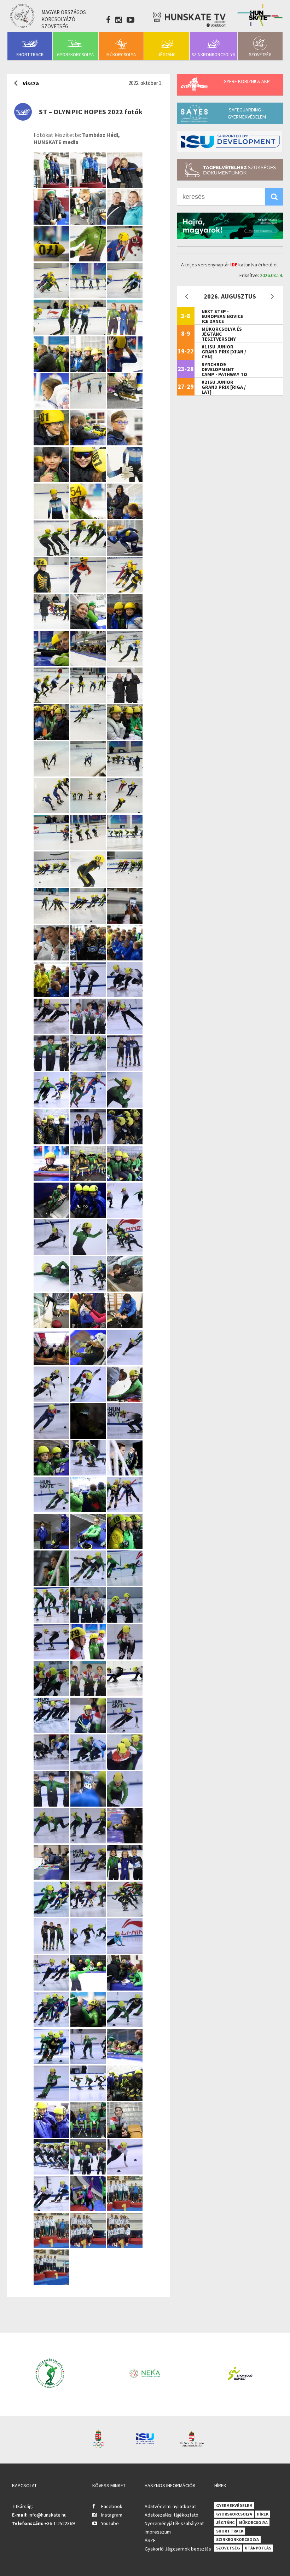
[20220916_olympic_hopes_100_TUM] (52, 1620)
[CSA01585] (125, 627)
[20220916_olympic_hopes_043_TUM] (125, 1951)
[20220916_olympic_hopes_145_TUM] (125, 1363)
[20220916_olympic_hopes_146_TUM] (89, 1363)
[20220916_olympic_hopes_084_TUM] (125, 1694)
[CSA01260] (89, 958)
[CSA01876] (52, 296)
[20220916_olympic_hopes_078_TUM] (89, 1768)
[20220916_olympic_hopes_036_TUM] (52, 2025)
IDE (234, 265)
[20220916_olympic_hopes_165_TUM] (52, 1252)
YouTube (110, 2523)
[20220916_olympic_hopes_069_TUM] (89, 1841)
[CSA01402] (125, 811)
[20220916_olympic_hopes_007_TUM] (52, 2209)
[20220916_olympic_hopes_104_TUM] (52, 1584)
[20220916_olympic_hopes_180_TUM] (52, 1179)
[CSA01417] (89, 811)
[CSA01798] (89, 369)
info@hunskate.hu (48, 2515)
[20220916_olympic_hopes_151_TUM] (125, 1289)
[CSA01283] (125, 921)
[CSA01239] (52, 995)
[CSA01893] (125, 259)
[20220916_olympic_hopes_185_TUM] (52, 1142)
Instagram (112, 2515)
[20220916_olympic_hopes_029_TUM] (52, 2099)
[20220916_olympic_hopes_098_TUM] (89, 1620)
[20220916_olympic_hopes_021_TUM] (89, 2135)
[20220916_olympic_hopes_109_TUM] (89, 1547)
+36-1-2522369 (60, 2523)
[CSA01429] (52, 811)
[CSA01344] (52, 885)
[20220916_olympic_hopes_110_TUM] (52, 1547)
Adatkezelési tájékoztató (172, 2515)
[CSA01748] (125, 406)
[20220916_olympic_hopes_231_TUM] (125, 995)
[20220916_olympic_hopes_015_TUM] (52, 2172)
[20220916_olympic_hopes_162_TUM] (89, 1252)
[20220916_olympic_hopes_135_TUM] (125, 1400)
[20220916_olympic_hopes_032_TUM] (52, 2062)
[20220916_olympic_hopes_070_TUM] (52, 1841)
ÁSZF (150, 2540)
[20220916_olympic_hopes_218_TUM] (125, 1032)
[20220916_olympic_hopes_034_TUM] (89, 2025)
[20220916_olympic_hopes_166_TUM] (125, 1216)
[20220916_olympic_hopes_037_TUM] (125, 1988)
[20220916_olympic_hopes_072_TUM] (89, 1804)
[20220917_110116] (51, 2283)
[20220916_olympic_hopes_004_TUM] (89, 2209)
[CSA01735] (89, 443)
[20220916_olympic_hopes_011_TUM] (125, 2172)
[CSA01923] (125, 186)
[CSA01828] (52, 333)
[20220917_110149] (125, 2246)
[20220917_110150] (89, 2246)
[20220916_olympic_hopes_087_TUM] (89, 1694)
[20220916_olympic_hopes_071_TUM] (125, 1804)
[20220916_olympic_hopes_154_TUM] (89, 1289)
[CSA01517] (52, 737)
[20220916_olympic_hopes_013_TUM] (89, 2172)
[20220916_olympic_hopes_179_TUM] (89, 1179)
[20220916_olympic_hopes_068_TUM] (125, 1841)
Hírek (263, 2514)
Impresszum (158, 2532)
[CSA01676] (125, 517)
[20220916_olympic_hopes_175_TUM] (52, 1216)
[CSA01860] (89, 296)
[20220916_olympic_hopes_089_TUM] (52, 1694)
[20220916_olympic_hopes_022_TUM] (52, 2135)
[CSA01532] (125, 664)
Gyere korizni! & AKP (247, 81)
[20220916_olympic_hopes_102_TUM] (89, 1584)
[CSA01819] (125, 333)
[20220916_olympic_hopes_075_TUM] (125, 1768)
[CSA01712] (52, 517)
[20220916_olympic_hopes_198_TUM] (89, 1105)
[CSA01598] (89, 590)
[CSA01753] (89, 406)
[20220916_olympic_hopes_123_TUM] (52, 1473)
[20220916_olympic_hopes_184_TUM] (89, 1142)
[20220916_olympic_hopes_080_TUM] (52, 1768)
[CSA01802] (52, 369)
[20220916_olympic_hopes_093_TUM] (52, 1657)
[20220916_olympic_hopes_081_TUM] (125, 1731)
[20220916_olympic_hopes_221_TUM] (89, 1032)
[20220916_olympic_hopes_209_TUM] (89, 1068)
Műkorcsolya (121, 55)
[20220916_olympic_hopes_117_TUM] (89, 1510)
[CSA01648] (89, 553)
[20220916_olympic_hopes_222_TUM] (52, 1032)
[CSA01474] (89, 774)
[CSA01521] (125, 701)
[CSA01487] (52, 774)
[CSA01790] (125, 369)
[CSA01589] (89, 627)
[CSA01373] (125, 848)
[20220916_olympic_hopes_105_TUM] (125, 1547)
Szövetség (260, 55)
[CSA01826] (89, 333)
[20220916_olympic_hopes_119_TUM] (125, 1473)
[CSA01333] (125, 885)
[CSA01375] (89, 848)
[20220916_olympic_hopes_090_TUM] (125, 1657)
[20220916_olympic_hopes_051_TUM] (125, 1915)
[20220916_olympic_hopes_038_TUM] (89, 1988)
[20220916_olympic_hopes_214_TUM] (52, 1068)
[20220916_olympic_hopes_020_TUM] (125, 2135)
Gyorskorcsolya (75, 55)
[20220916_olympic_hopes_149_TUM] (89, 1326)
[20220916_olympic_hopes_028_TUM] (89, 2099)
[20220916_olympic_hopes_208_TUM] (125, 1068)
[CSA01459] (125, 774)
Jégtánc (167, 55)
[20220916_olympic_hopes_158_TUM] (125, 1252)
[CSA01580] (52, 664)
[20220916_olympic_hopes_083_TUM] (52, 1731)
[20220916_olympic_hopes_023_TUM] (125, 2099)
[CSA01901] (125, 222)
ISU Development (230, 141)
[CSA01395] (52, 848)
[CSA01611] (52, 590)
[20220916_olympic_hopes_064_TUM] (89, 1878)
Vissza (31, 83)
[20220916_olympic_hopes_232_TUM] (89, 995)
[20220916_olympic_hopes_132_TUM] (52, 1436)
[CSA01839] (125, 296)
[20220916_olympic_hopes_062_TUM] (125, 1878)
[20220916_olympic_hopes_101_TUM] (125, 1584)
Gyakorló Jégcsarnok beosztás (178, 2549)
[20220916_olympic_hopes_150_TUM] (52, 1326)
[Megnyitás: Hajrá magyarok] (230, 226)
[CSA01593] (52, 627)
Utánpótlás (258, 2548)
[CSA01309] (52, 921)
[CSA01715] (125, 480)
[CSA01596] (125, 590)
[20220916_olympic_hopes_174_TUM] (89, 1216)
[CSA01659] (52, 553)
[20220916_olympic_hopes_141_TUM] (89, 1400)
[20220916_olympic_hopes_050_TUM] (52, 1951)
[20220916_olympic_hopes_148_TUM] (125, 1326)
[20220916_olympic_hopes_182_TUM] (125, 1142)
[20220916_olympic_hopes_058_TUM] (89, 1915)
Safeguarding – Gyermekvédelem (247, 113)
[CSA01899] (52, 259)
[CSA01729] (52, 480)
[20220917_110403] (52, 2246)
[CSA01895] (89, 259)
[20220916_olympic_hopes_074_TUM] (52, 1804)
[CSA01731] (125, 443)
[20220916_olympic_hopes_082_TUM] (89, 1731)
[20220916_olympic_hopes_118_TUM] (52, 1510)
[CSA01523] (89, 701)
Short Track (30, 55)
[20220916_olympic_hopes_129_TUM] (125, 1436)
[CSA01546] (89, 664)
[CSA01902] (89, 222)
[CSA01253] (125, 958)
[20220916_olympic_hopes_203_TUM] (52, 1105)
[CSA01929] (52, 186)
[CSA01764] (52, 406)
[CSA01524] (52, 701)
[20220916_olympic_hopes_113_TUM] (125, 1510)
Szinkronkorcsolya (213, 55)
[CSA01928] (89, 186)
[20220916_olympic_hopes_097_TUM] (125, 1620)
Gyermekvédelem (234, 2505)
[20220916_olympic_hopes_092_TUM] (89, 1657)
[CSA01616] (125, 553)
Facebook (112, 2506)
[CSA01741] (52, 443)
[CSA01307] (89, 921)
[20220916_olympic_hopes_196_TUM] (125, 1105)
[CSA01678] (89, 517)
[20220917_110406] (125, 2209)
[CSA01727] (89, 480)
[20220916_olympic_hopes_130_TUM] (89, 1436)
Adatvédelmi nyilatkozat (170, 2506)
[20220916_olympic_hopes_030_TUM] (125, 2062)
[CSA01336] (89, 885)
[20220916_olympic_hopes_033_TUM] (125, 2025)
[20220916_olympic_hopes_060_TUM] (52, 1915)
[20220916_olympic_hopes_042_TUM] (52, 1988)
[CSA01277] (52, 958)
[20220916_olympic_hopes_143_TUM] (52, 1400)
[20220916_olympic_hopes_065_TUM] (52, 1878)
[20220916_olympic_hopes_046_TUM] (89, 1951)
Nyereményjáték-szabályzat (174, 2523)
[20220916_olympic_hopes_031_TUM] (89, 2062)
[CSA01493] (125, 737)
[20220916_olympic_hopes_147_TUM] (52, 1363)
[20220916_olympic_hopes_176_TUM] (125, 1179)
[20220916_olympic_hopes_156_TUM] (52, 1289)
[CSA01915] (52, 222)
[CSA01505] (89, 737)
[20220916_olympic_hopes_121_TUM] (89, 1473)
